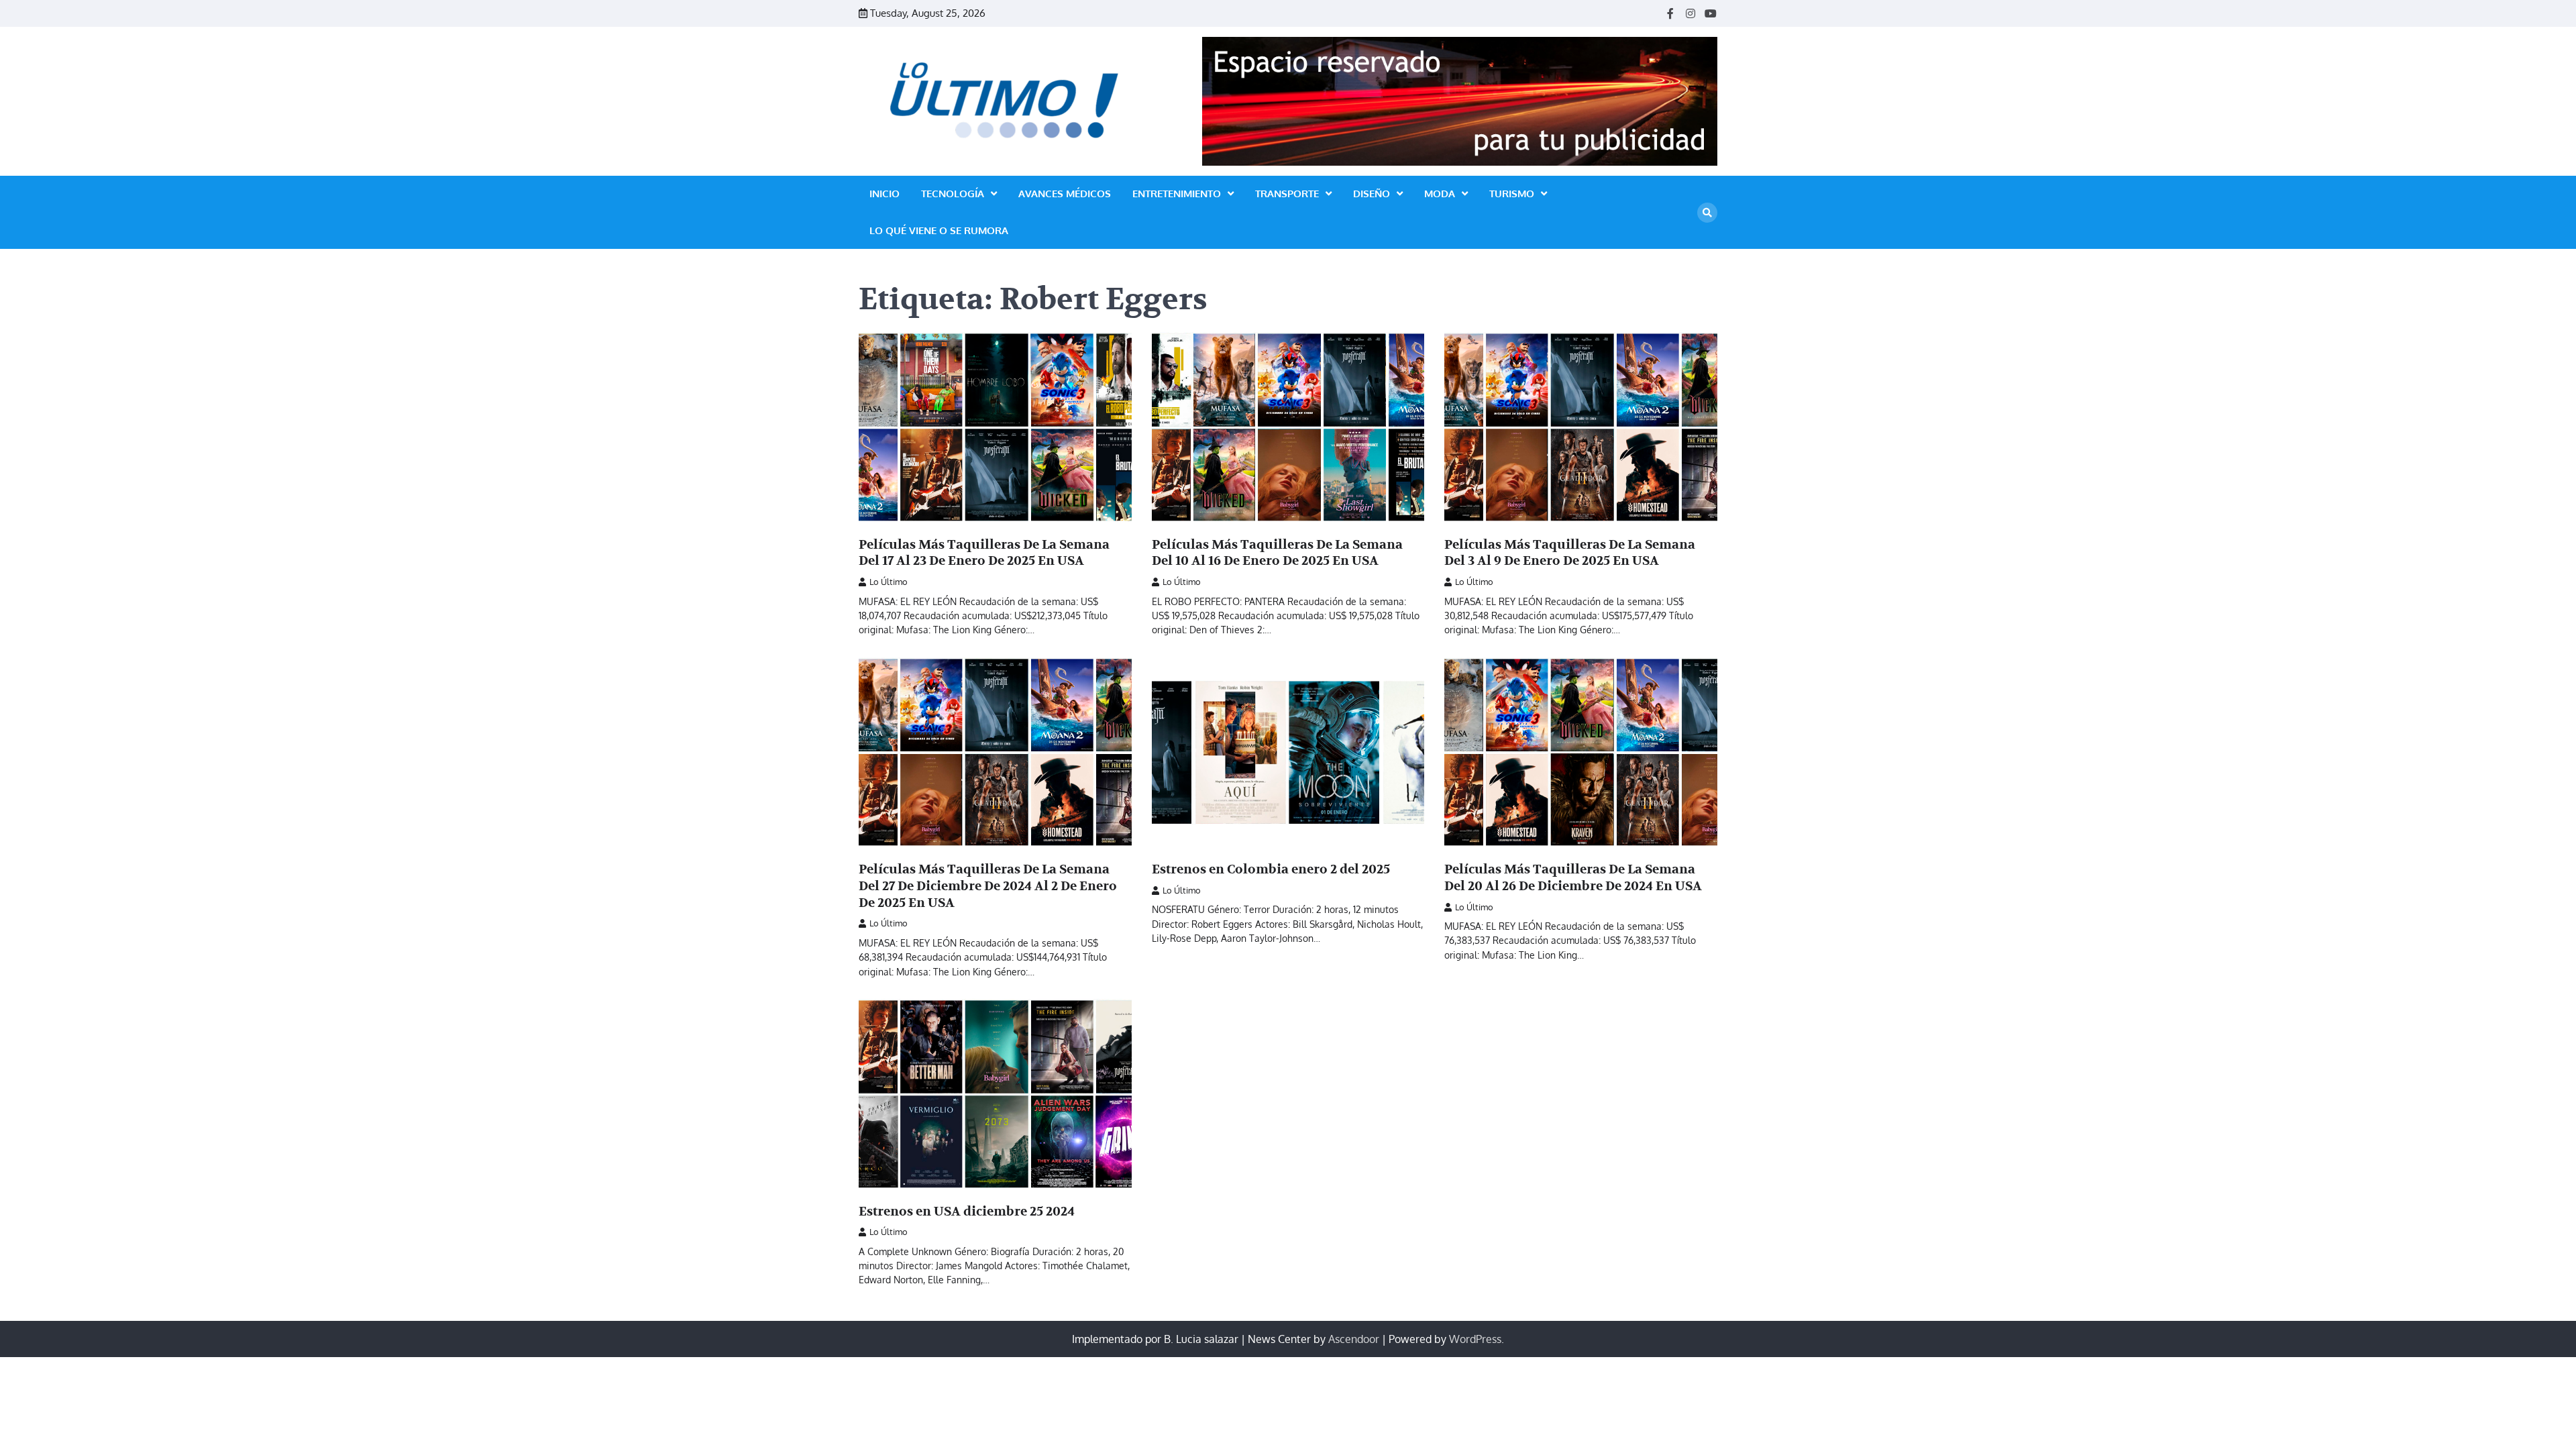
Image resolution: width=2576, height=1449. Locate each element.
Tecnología (953, 194)
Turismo (1512, 194)
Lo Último (889, 582)
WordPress (1475, 1339)
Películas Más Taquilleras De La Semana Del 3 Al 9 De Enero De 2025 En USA (1570, 553)
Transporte (1287, 194)
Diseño (1372, 194)
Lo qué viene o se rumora (939, 230)
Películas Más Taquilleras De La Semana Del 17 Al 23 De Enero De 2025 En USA (984, 553)
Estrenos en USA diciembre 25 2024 (967, 1212)
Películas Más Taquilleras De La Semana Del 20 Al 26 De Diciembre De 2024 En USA (1573, 878)
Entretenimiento (1177, 194)
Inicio (884, 194)
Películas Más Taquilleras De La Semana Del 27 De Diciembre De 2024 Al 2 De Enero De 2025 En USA (988, 886)
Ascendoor (1354, 1339)
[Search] (1707, 213)
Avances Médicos (1065, 194)
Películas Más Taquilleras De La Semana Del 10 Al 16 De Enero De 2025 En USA (1277, 553)
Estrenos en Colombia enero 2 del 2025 (1271, 869)
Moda (1440, 194)
